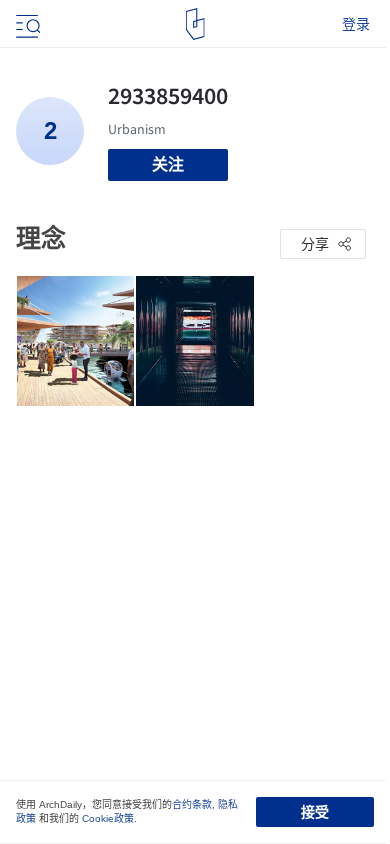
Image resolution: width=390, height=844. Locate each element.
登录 (356, 24)
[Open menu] (26, 24)
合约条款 (192, 804)
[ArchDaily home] (195, 24)
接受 (315, 812)
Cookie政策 (108, 818)
